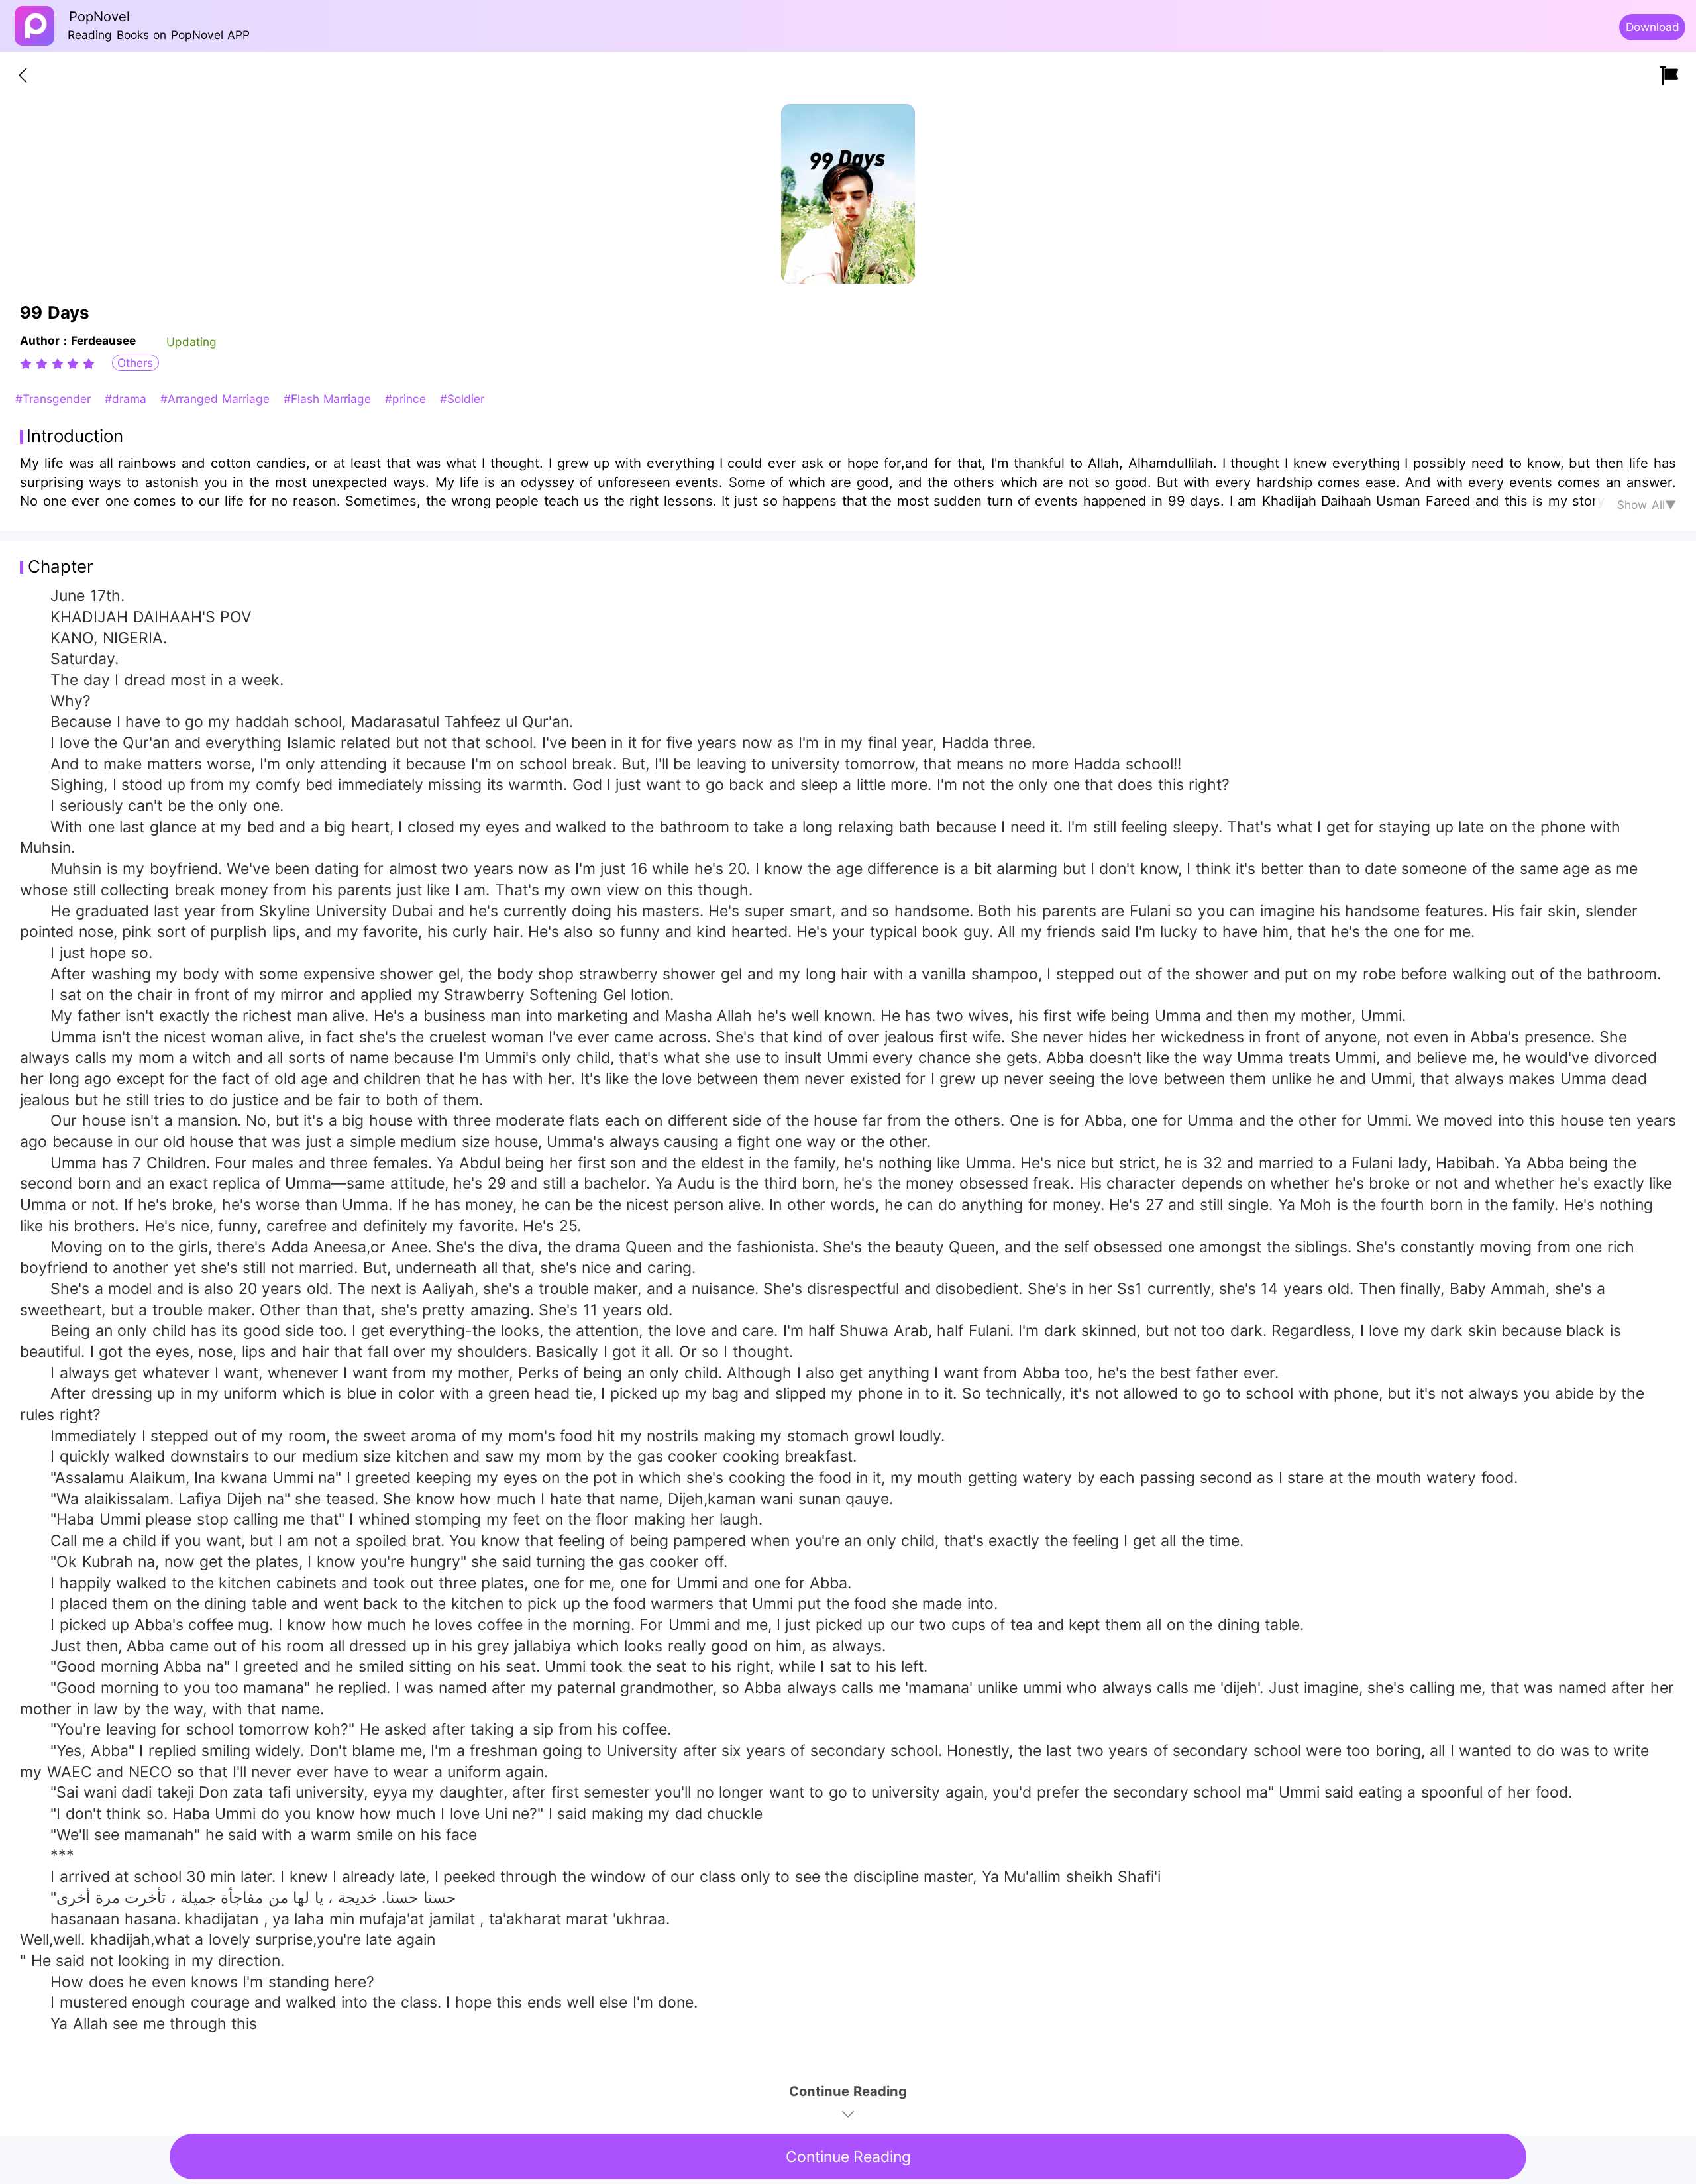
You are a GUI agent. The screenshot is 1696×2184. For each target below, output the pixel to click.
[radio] (28, 364)
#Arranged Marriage (217, 399)
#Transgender (55, 399)
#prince (407, 399)
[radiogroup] (57, 364)
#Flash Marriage (330, 399)
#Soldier (462, 399)
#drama (128, 399)
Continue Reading (848, 2157)
